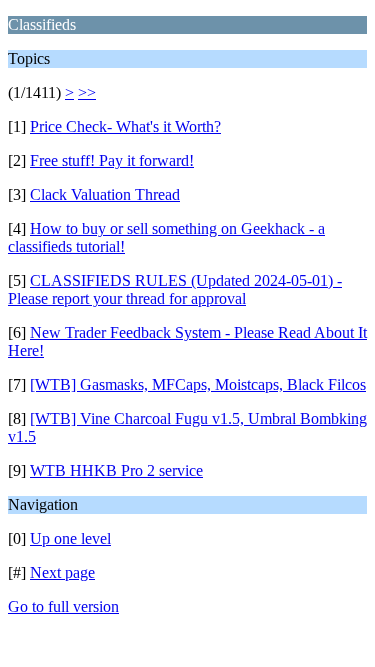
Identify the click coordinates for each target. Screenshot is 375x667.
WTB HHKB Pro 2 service (116, 470)
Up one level (70, 538)
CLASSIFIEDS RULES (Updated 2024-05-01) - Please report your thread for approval (175, 289)
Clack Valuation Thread (105, 194)
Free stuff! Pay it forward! (112, 160)
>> (87, 92)
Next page (62, 572)
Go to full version (63, 606)
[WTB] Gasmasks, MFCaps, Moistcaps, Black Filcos (198, 384)
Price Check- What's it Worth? (125, 126)
